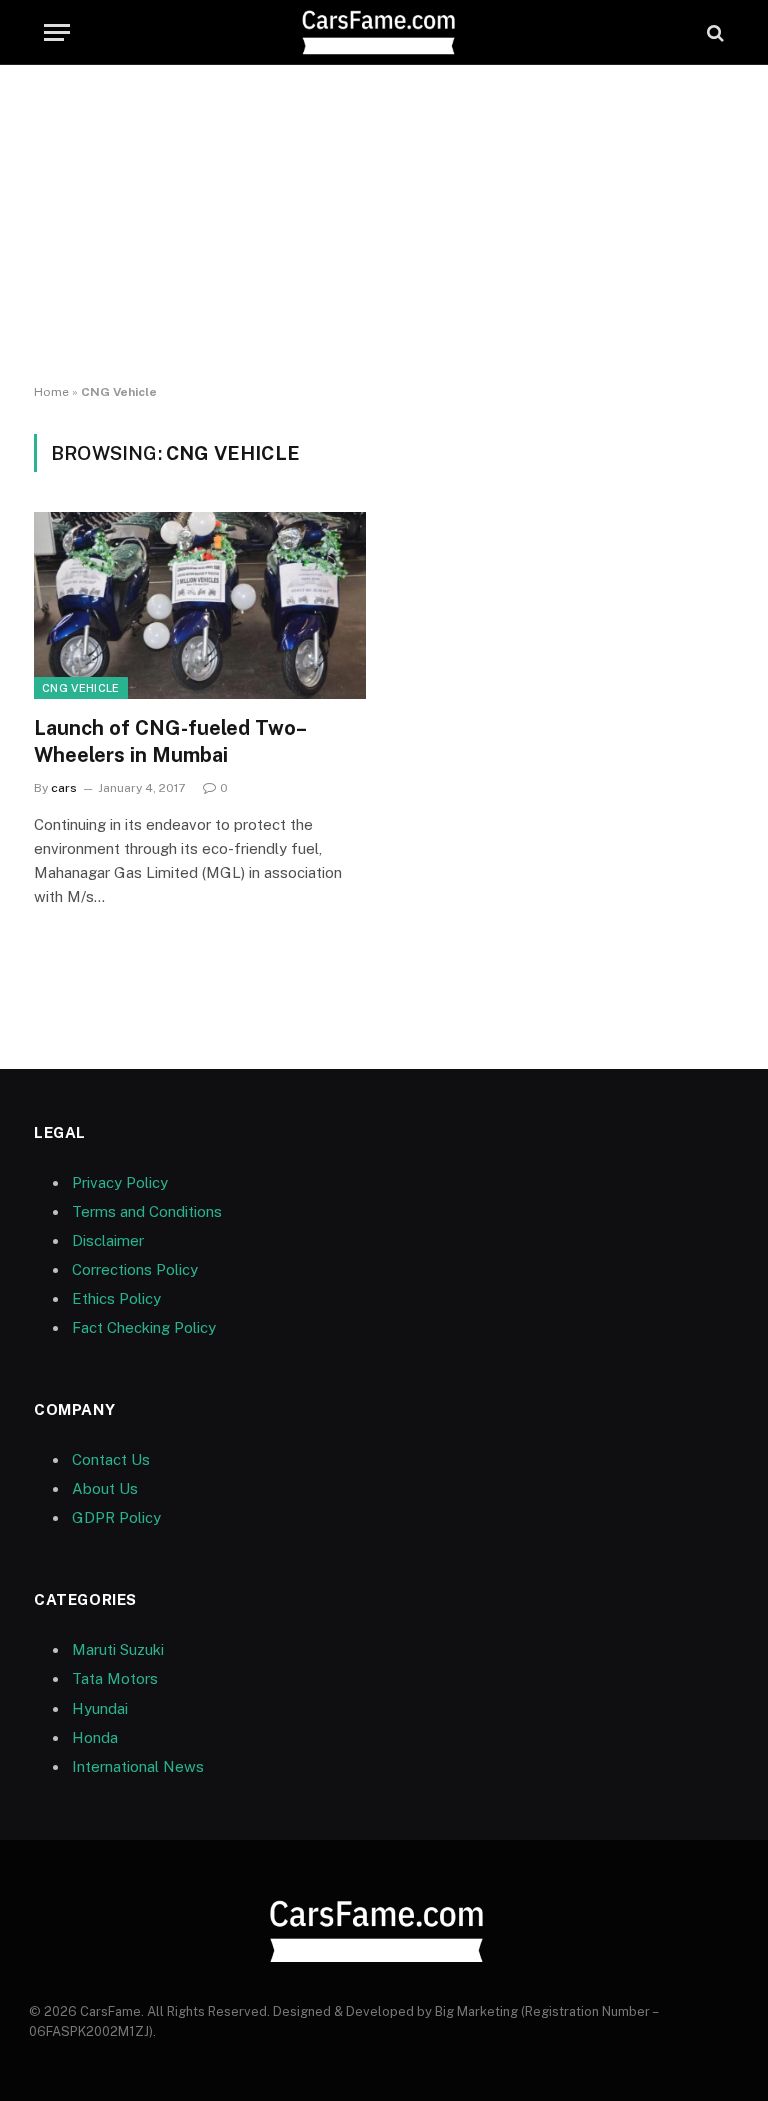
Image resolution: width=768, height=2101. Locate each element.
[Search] (713, 32)
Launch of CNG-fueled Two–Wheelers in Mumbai (170, 741)
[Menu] (57, 32)
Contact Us (111, 1459)
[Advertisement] (384, 225)
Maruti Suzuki (118, 1649)
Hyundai (100, 1708)
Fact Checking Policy (144, 1327)
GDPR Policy (116, 1517)
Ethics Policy (116, 1298)
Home (51, 392)
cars (64, 788)
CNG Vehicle (81, 688)
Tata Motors (115, 1678)
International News (138, 1766)
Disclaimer (108, 1240)
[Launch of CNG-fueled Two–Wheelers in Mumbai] (200, 605)
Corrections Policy (135, 1269)
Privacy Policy (120, 1182)
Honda (95, 1737)
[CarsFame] (384, 32)
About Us (105, 1488)
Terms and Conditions (147, 1211)
